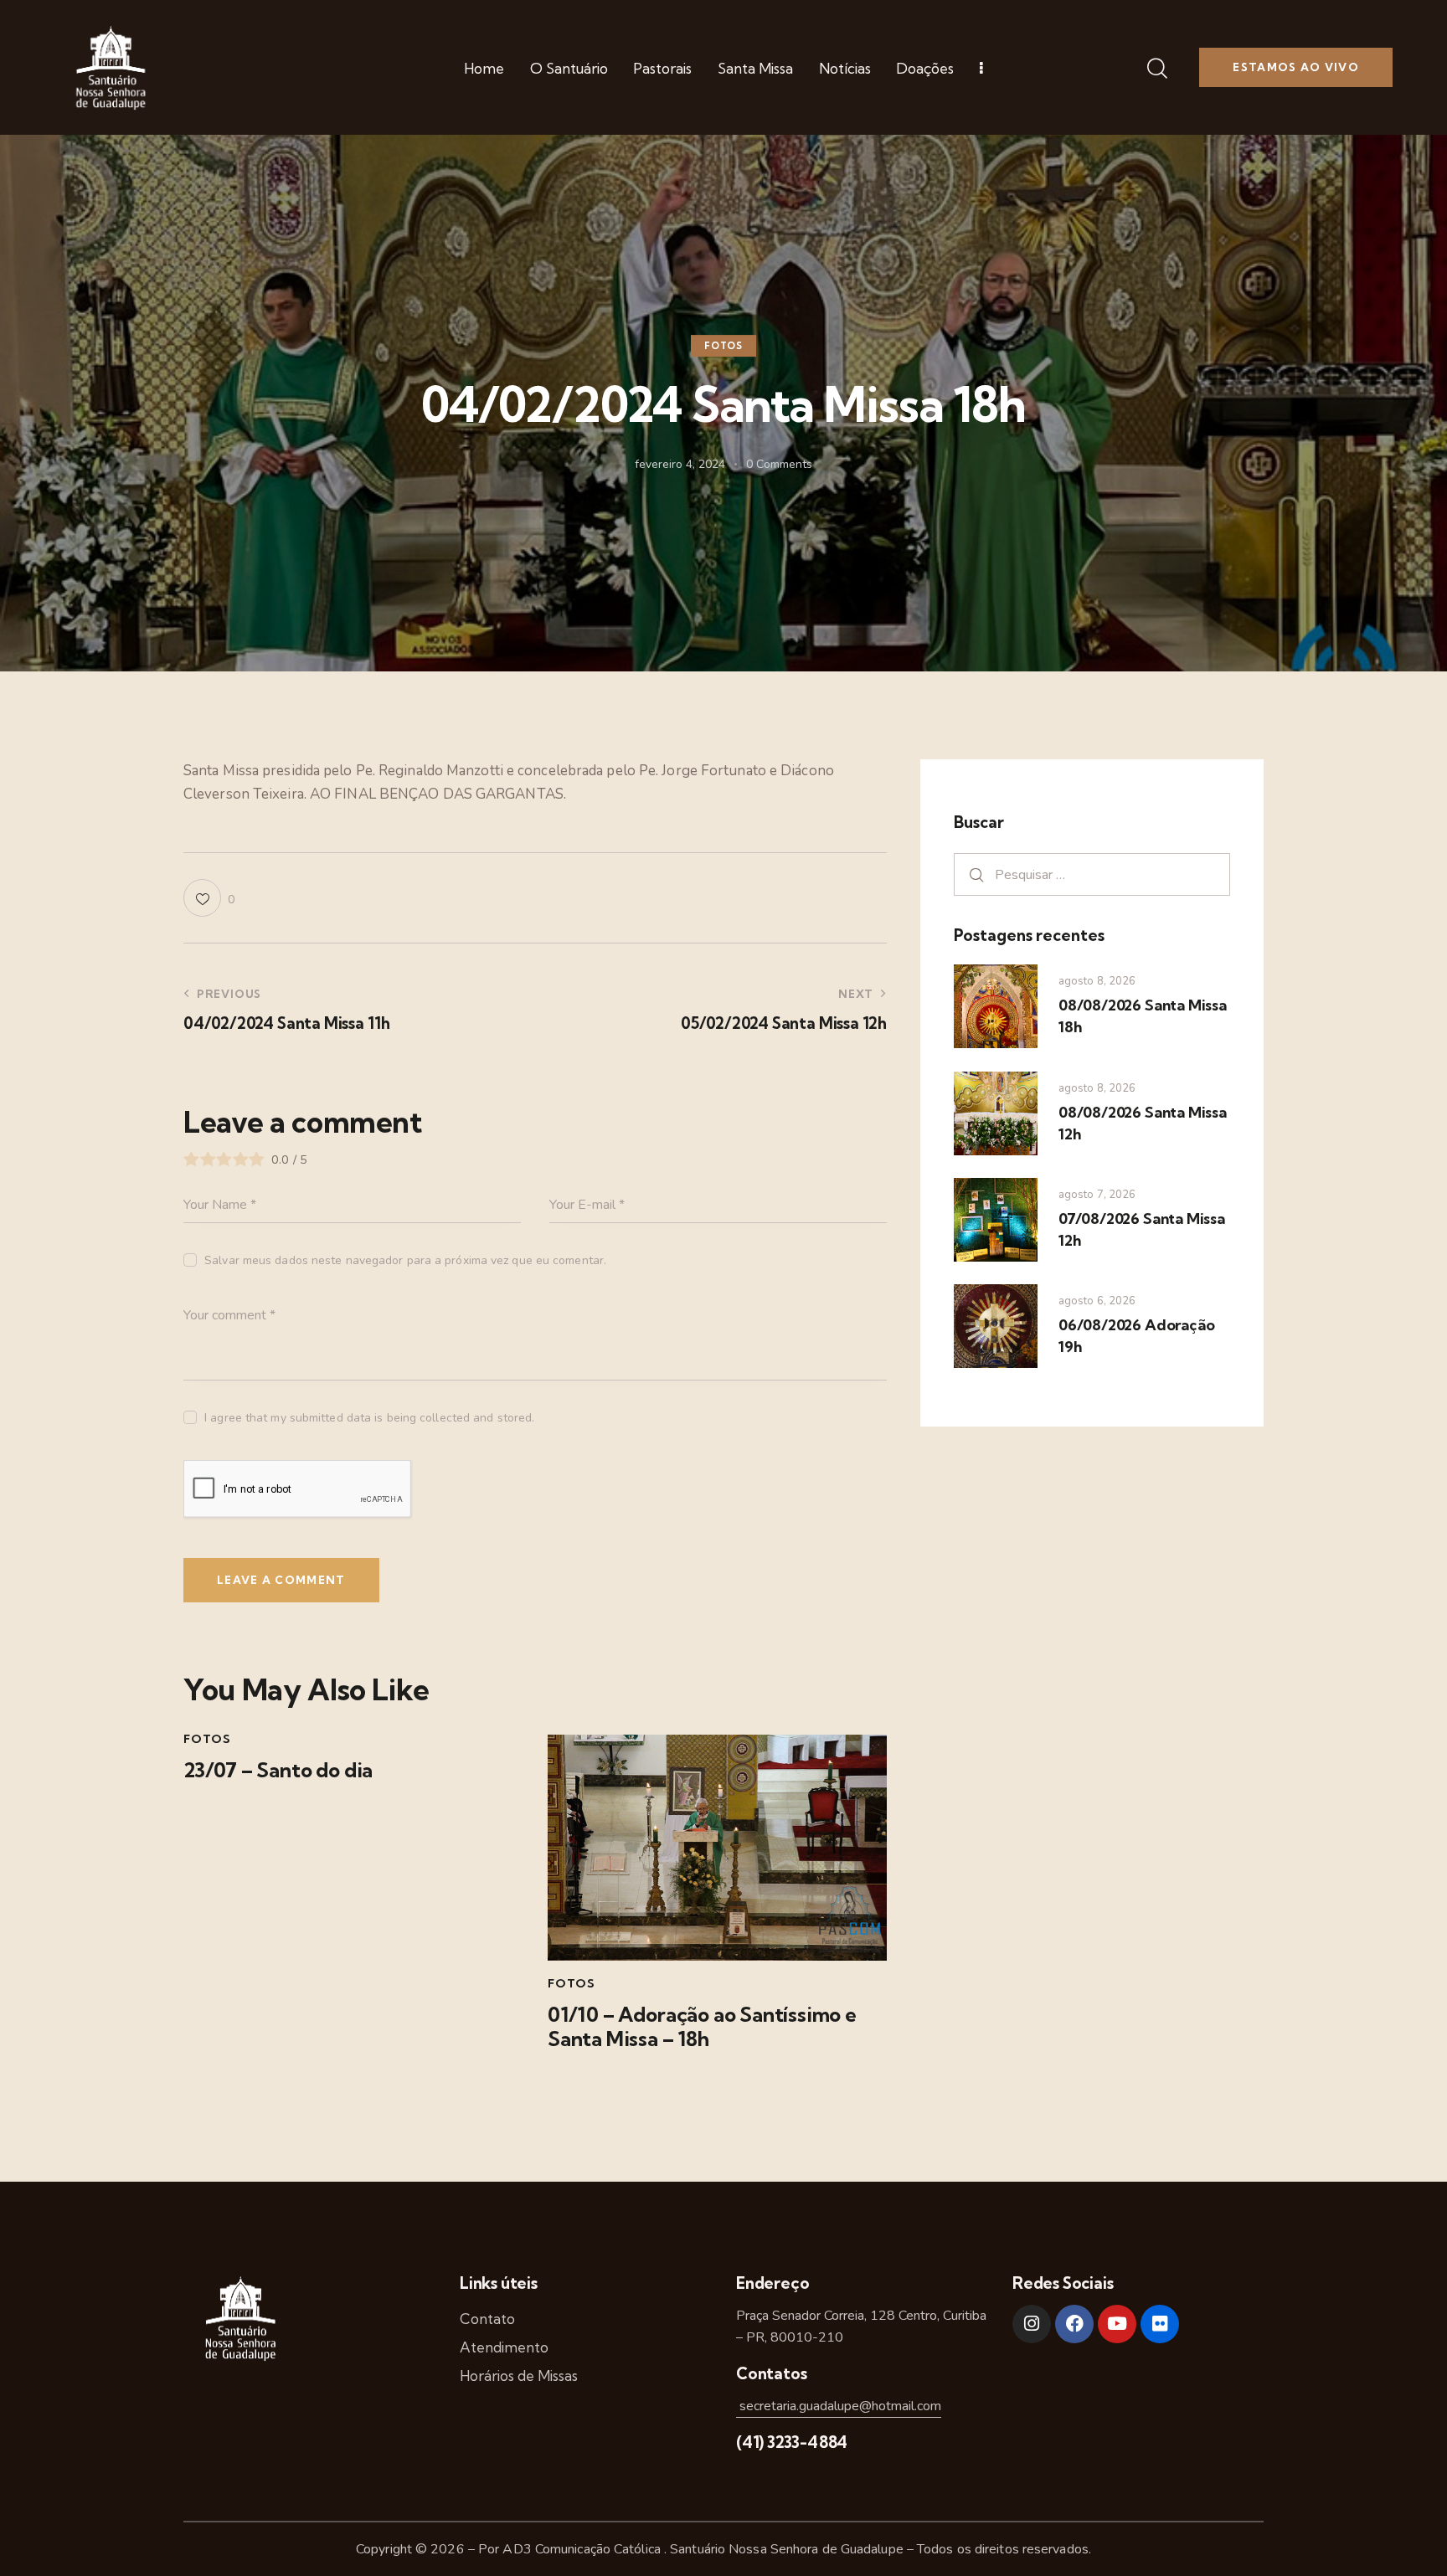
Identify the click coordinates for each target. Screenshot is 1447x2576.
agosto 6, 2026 (1097, 1301)
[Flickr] (1160, 2324)
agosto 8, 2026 (1097, 981)
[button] (209, 898)
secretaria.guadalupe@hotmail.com (839, 2406)
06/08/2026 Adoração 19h (1136, 1336)
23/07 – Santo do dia (278, 1770)
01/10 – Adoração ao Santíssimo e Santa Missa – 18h (702, 2027)
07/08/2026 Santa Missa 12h (1142, 1229)
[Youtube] (1117, 2324)
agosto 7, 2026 (1097, 1195)
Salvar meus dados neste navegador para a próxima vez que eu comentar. (405, 1260)
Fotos (723, 347)
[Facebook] (1074, 2324)
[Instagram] (1032, 2324)
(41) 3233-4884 (792, 2442)
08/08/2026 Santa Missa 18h (1143, 1016)
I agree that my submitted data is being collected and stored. (369, 1418)
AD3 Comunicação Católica (583, 2549)
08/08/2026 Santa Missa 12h (1143, 1123)
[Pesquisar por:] (1092, 874)
